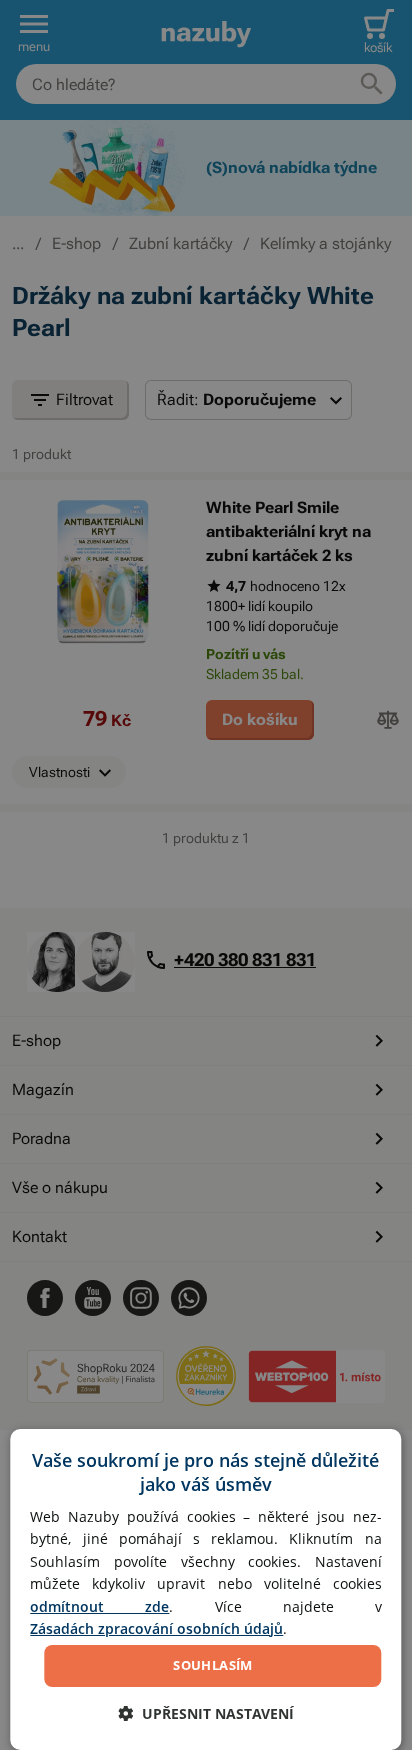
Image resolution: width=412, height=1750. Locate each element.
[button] (206, 1713)
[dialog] (205, 1589)
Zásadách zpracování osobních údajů (156, 1628)
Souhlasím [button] (213, 1665)
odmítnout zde (99, 1606)
